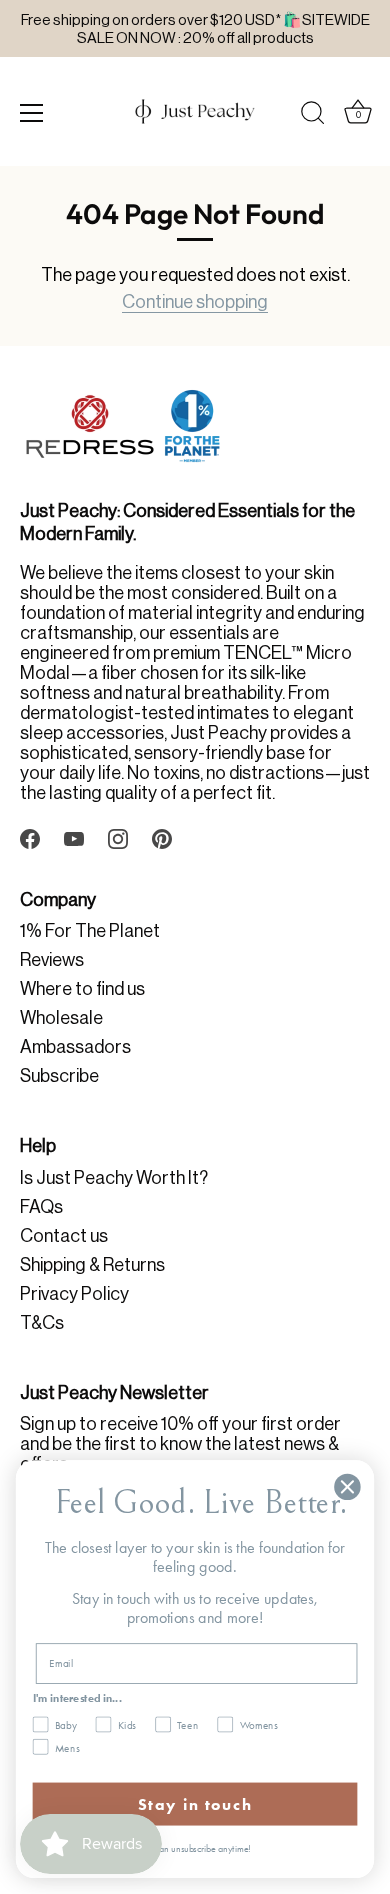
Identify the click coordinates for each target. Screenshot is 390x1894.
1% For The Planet (90, 931)
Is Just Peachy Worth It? (114, 1178)
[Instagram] (118, 837)
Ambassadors (75, 1047)
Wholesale (61, 1018)
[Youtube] (74, 837)
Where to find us (82, 989)
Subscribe (59, 1076)
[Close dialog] (347, 1487)
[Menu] (32, 113)
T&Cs (42, 1323)
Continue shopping (195, 302)
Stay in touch (195, 1804)
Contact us (64, 1236)
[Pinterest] (162, 837)
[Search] (313, 116)
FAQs (41, 1207)
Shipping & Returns (92, 1265)
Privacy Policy (74, 1294)
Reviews (52, 960)
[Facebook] (30, 837)
